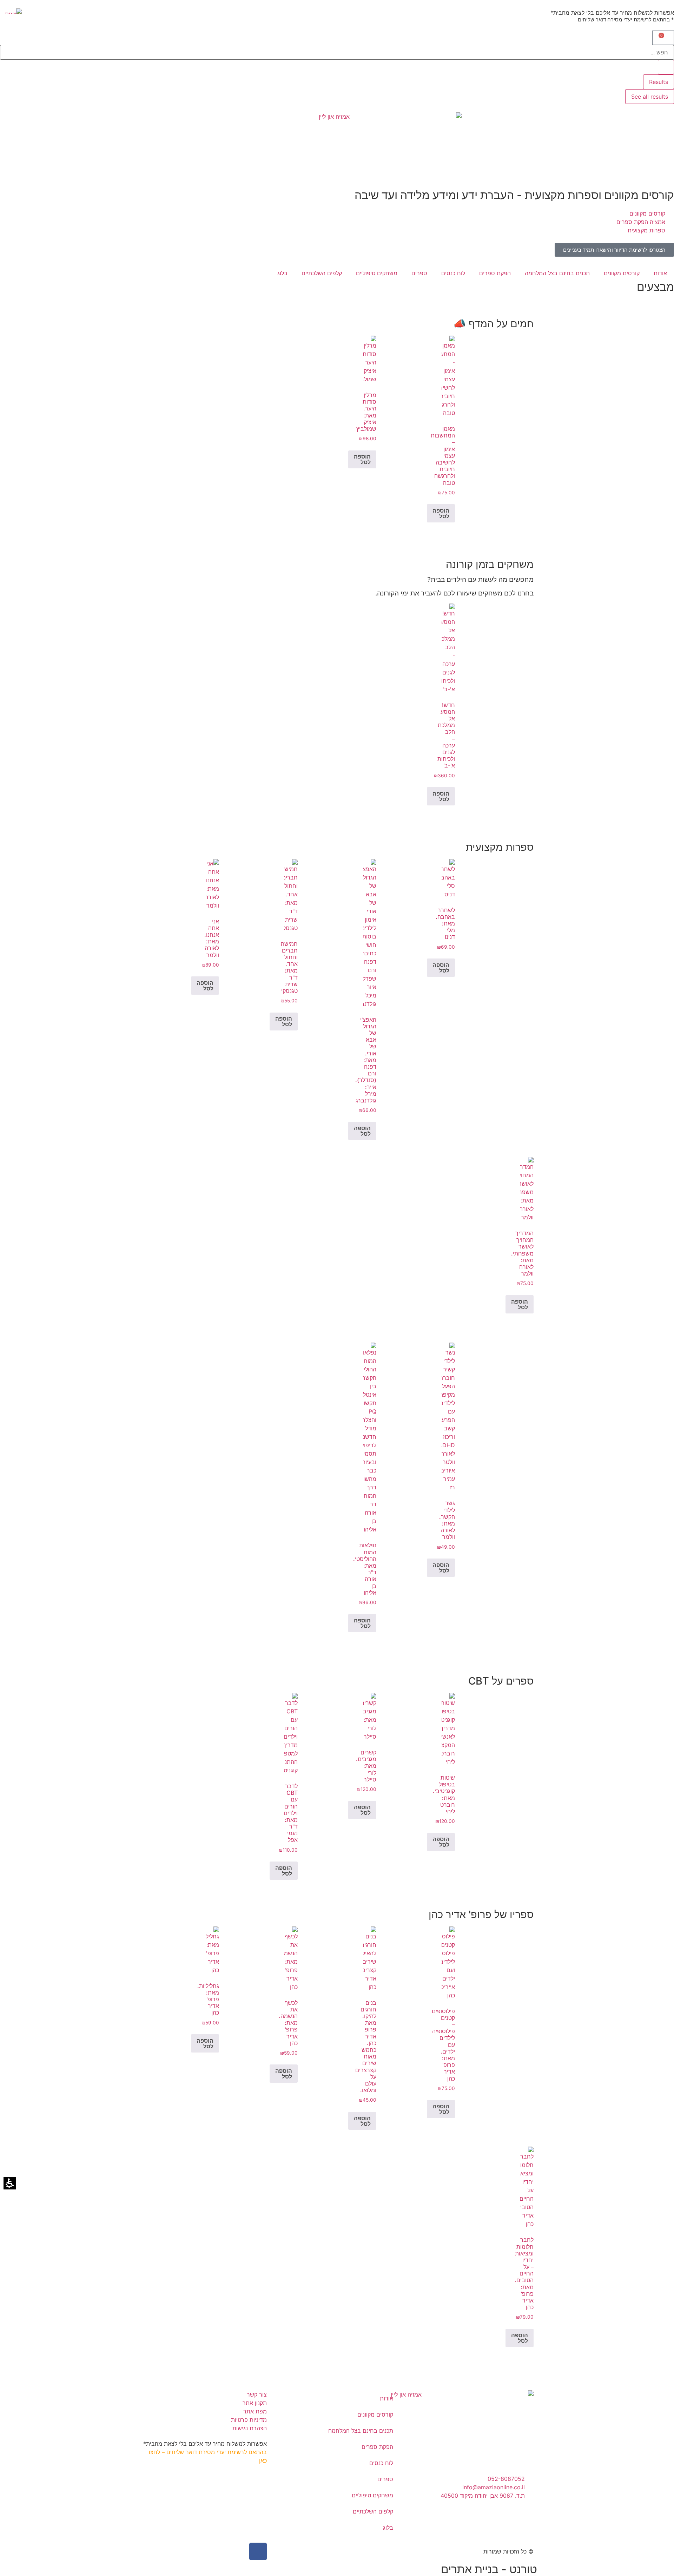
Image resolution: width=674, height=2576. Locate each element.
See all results (650, 97)
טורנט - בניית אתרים (489, 2569)
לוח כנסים (453, 273)
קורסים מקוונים (622, 273)
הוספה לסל (441, 513)
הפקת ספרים (495, 273)
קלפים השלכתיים (322, 273)
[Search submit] (666, 67)
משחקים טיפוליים (377, 273)
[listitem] (448, 429)
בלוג (282, 273)
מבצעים (655, 287)
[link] (614, 250)
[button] (663, 38)
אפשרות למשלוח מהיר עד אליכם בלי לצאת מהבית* (612, 13)
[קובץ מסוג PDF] (11, 11)
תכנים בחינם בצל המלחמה (557, 273)
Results (659, 82)
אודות (660, 273)
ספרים (419, 273)
